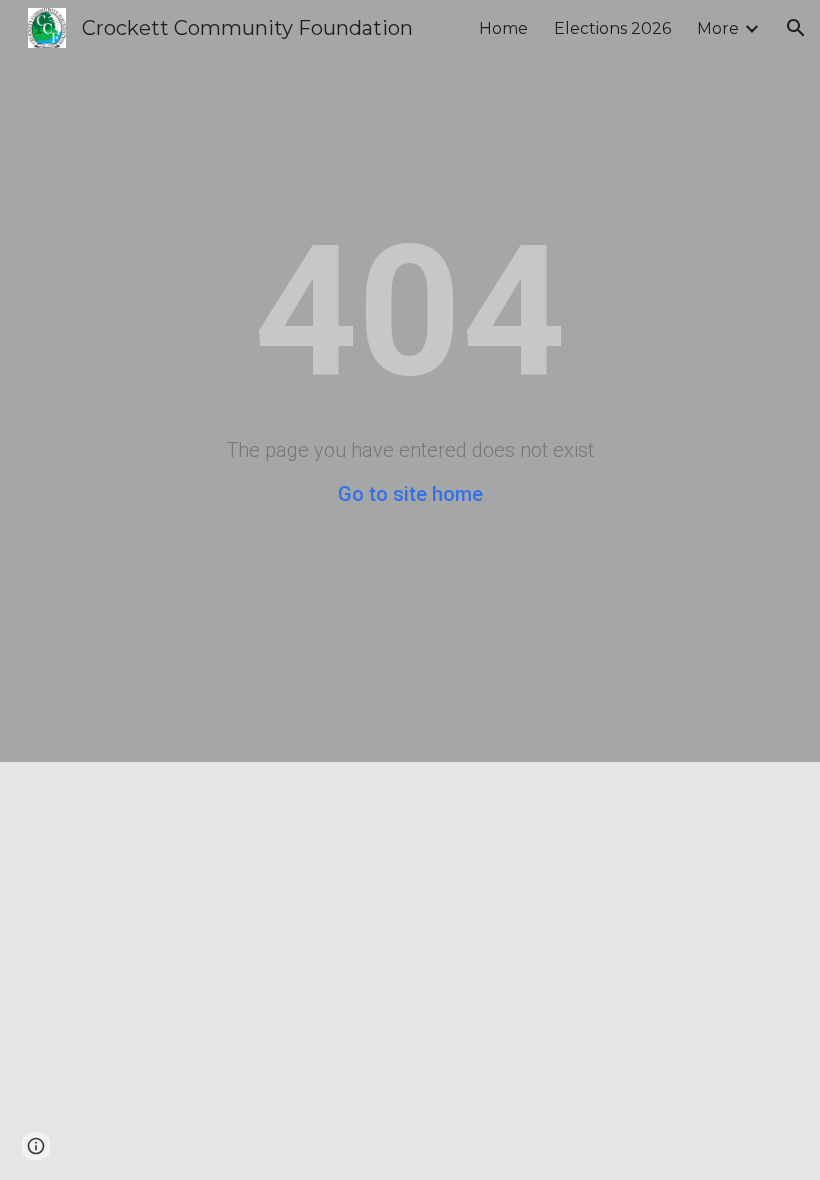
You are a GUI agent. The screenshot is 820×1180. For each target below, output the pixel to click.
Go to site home (410, 494)
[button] (796, 28)
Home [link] (503, 28)
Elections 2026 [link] (612, 28)
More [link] (718, 28)
